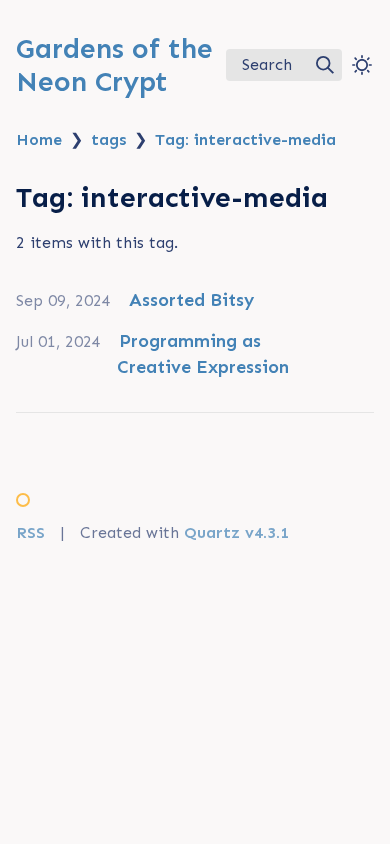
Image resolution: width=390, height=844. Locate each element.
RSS (30, 532)
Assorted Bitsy (191, 300)
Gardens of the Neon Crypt (114, 65)
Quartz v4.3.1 (236, 532)
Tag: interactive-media (245, 139)
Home (39, 139)
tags (108, 139)
